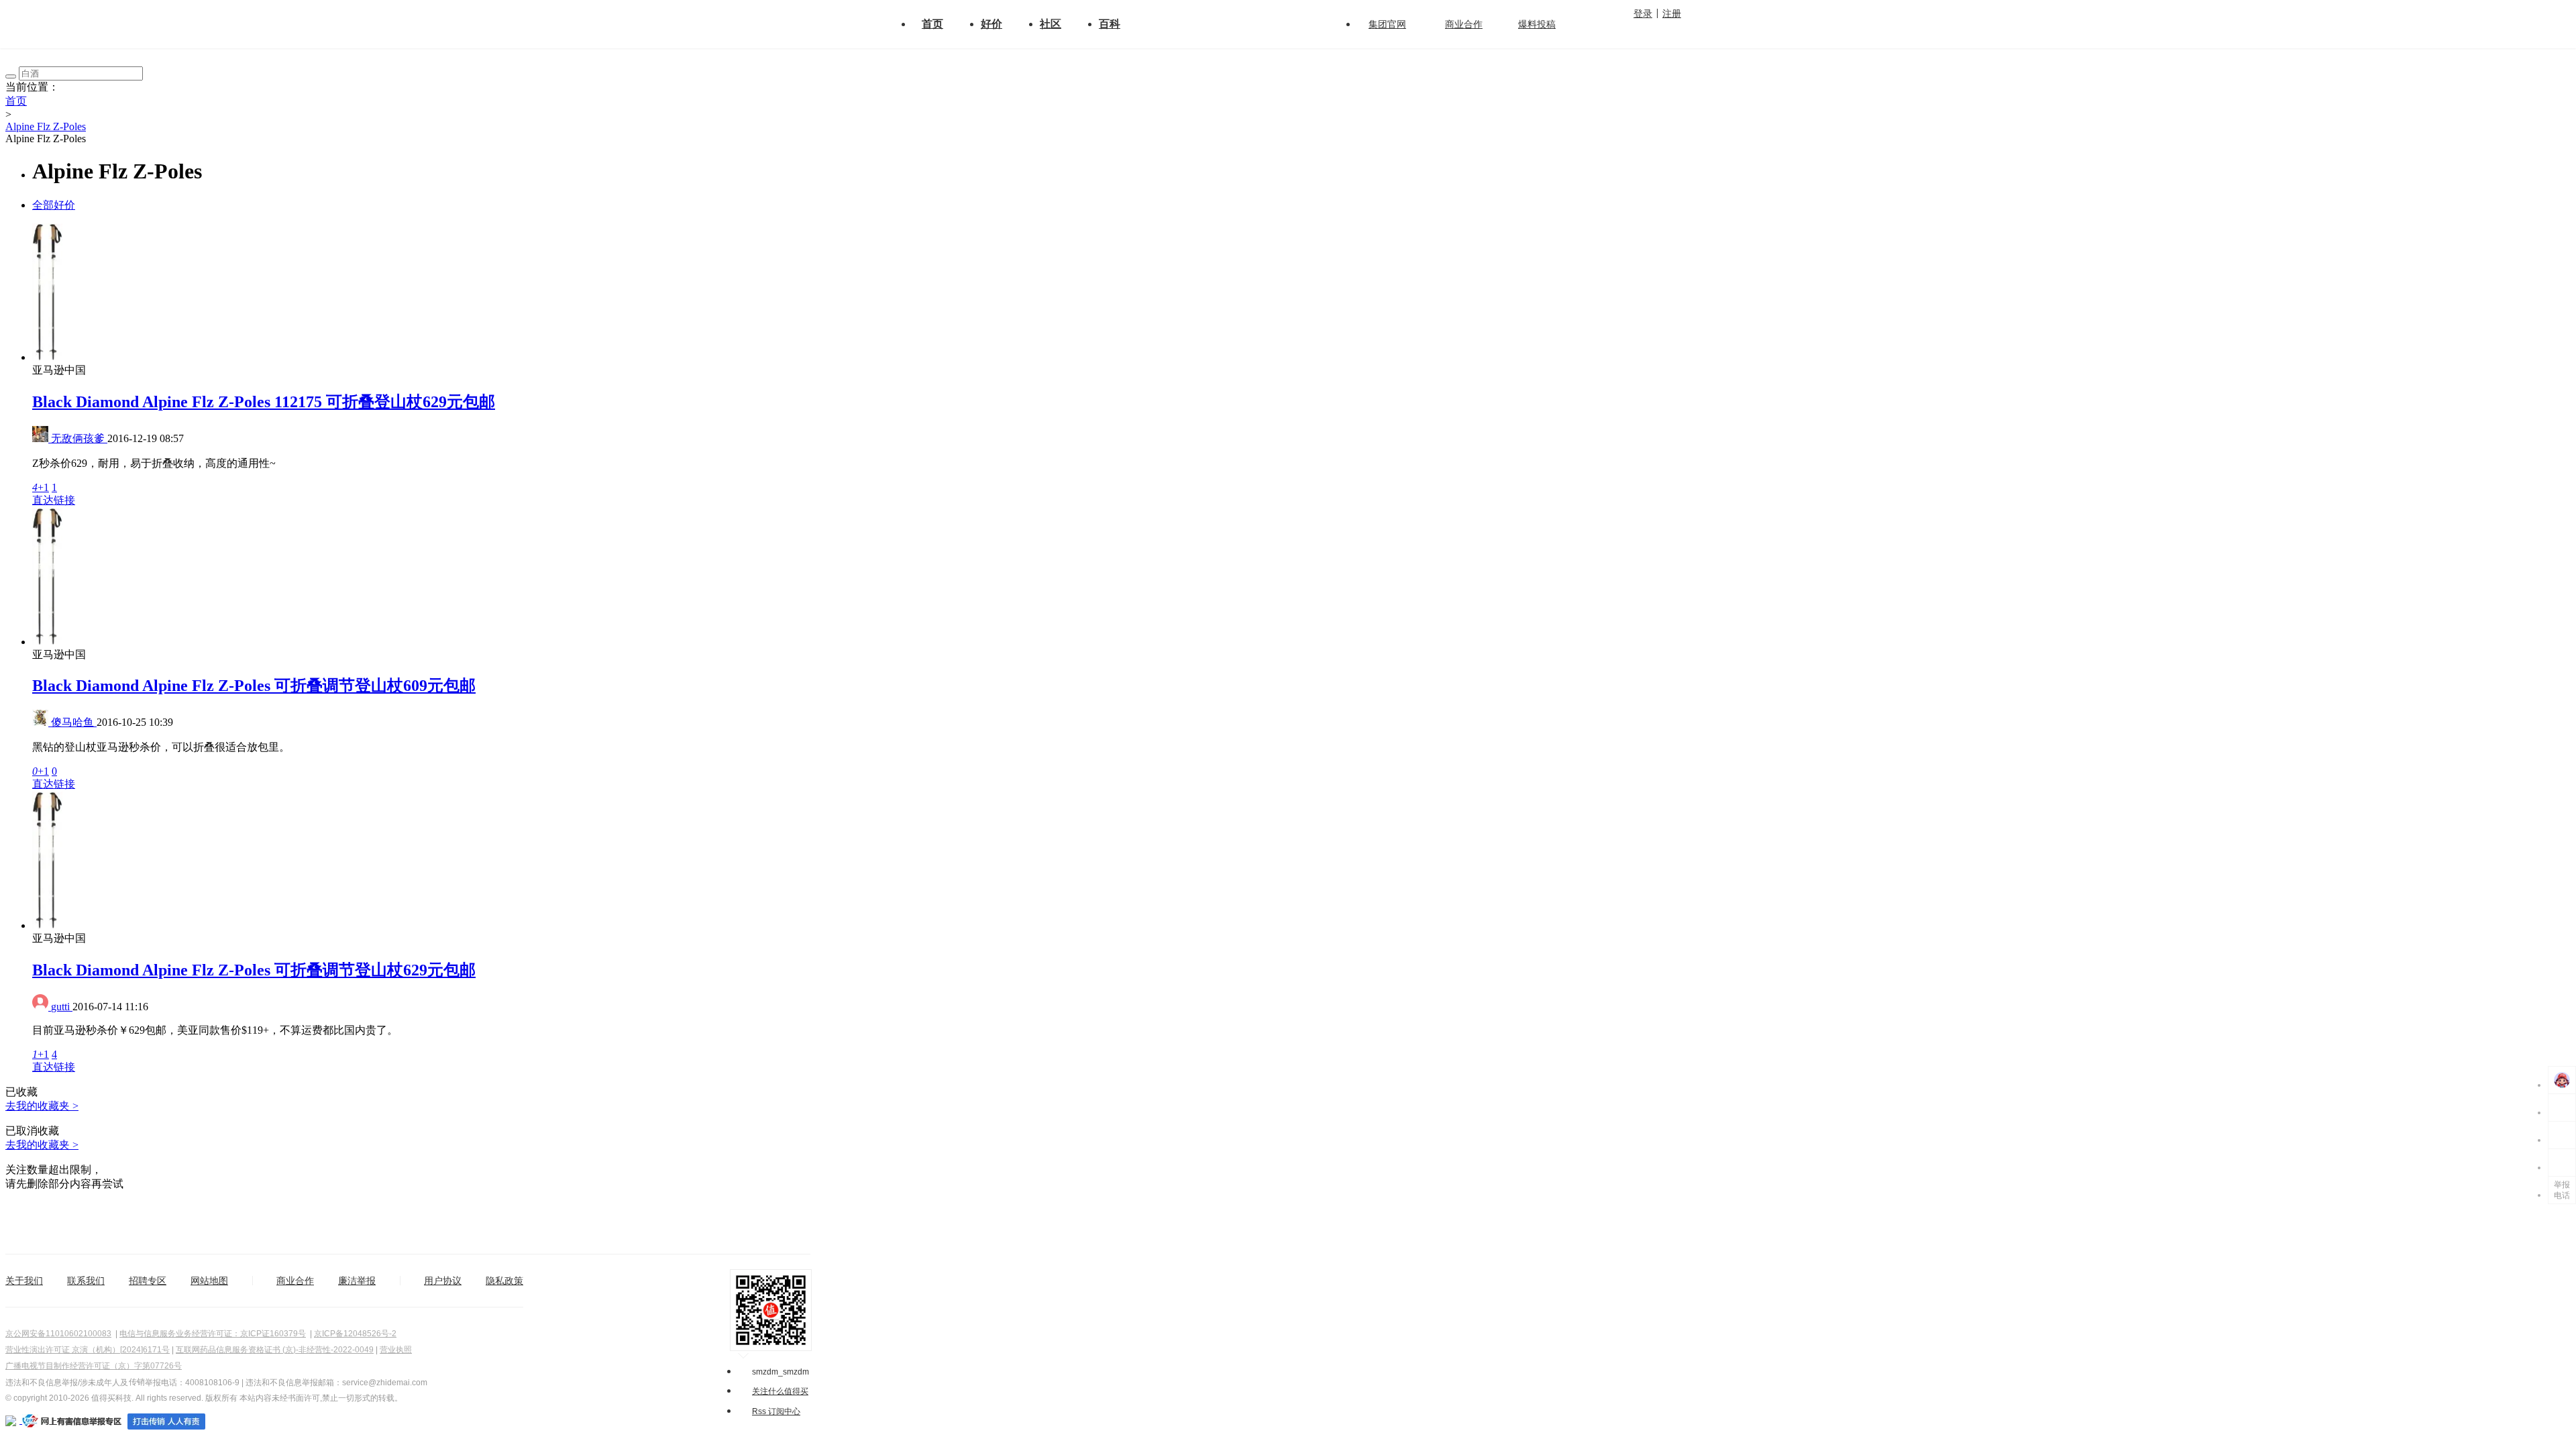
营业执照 (396, 1350)
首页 (932, 24)
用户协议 (443, 1281)
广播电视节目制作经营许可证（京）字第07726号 (94, 1366)
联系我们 (86, 1281)
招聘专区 (148, 1281)
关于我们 (24, 1281)
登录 (1643, 13)
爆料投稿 (1537, 24)
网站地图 (209, 1281)
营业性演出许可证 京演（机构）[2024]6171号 (88, 1350)
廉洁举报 (357, 1281)
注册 (1672, 13)
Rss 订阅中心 (776, 1411)
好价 (991, 24)
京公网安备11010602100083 (58, 1334)
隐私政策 (504, 1281)
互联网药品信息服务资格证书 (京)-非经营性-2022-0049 (275, 1350)
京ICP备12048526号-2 (355, 1334)
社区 (1051, 24)
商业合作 (1464, 24)
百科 (1110, 24)
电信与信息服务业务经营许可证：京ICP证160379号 (213, 1334)
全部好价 (54, 205)
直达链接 (54, 500)
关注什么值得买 (780, 1391)
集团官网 (1387, 24)
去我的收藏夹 (42, 1106)
